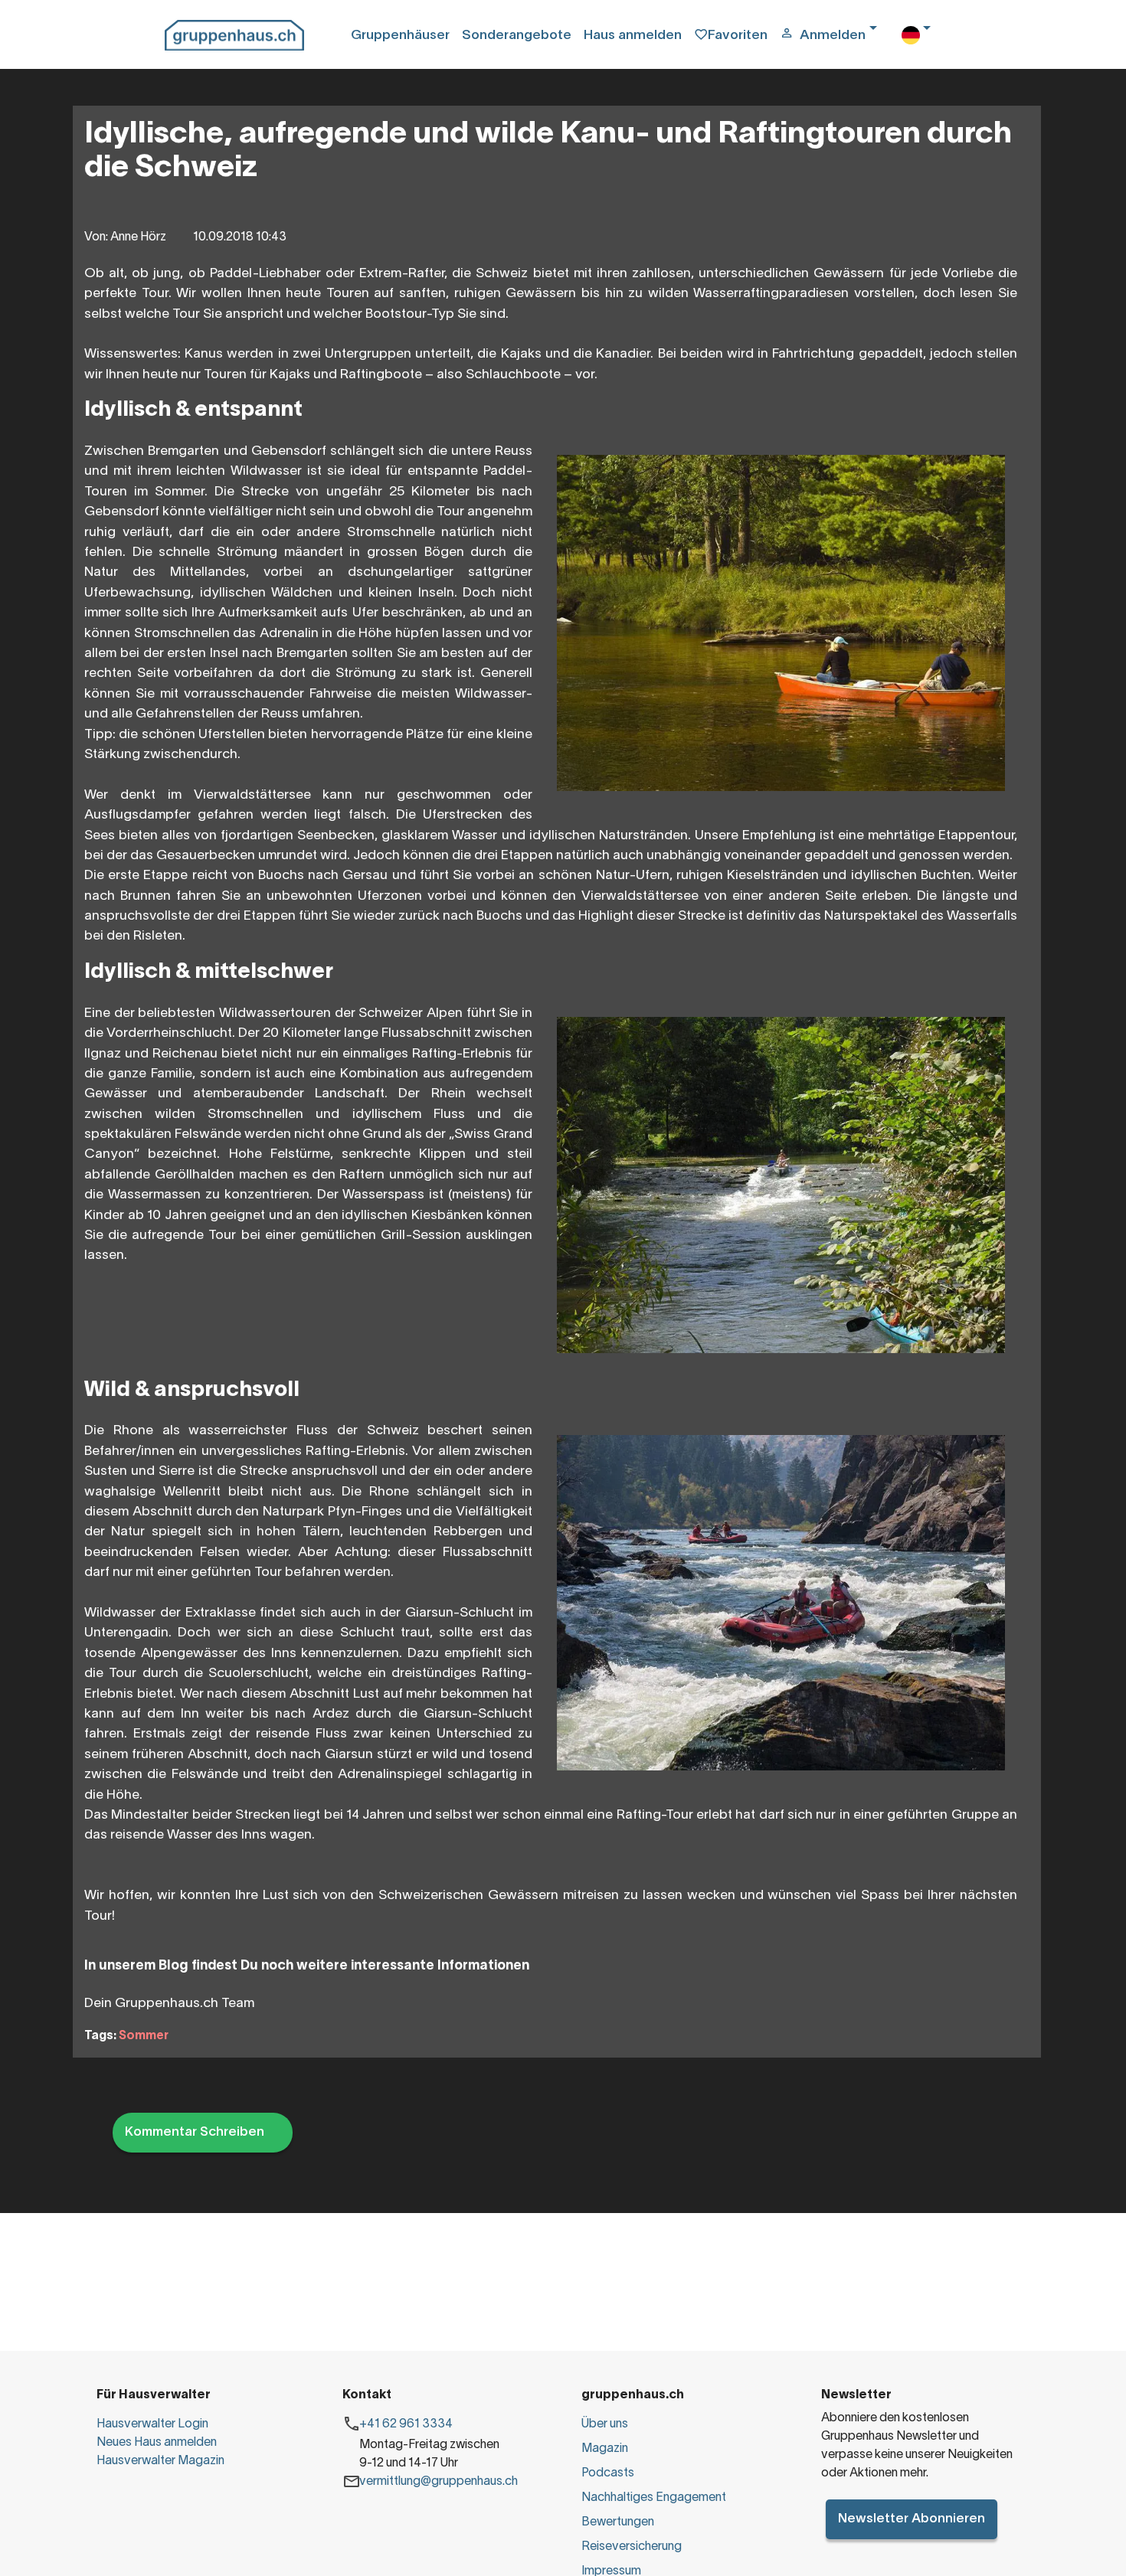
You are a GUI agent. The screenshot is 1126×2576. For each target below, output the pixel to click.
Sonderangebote (517, 36)
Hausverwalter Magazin (160, 2461)
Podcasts (608, 2473)
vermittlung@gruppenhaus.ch (439, 2482)
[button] (834, 36)
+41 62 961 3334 (406, 2424)
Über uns (605, 2424)
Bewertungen (618, 2522)
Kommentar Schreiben (195, 2132)
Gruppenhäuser (400, 36)
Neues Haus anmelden (157, 2443)
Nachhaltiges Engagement (654, 2498)
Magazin (605, 2449)
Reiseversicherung (632, 2547)
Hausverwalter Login (152, 2424)
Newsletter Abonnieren (912, 2519)
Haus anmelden (633, 36)
